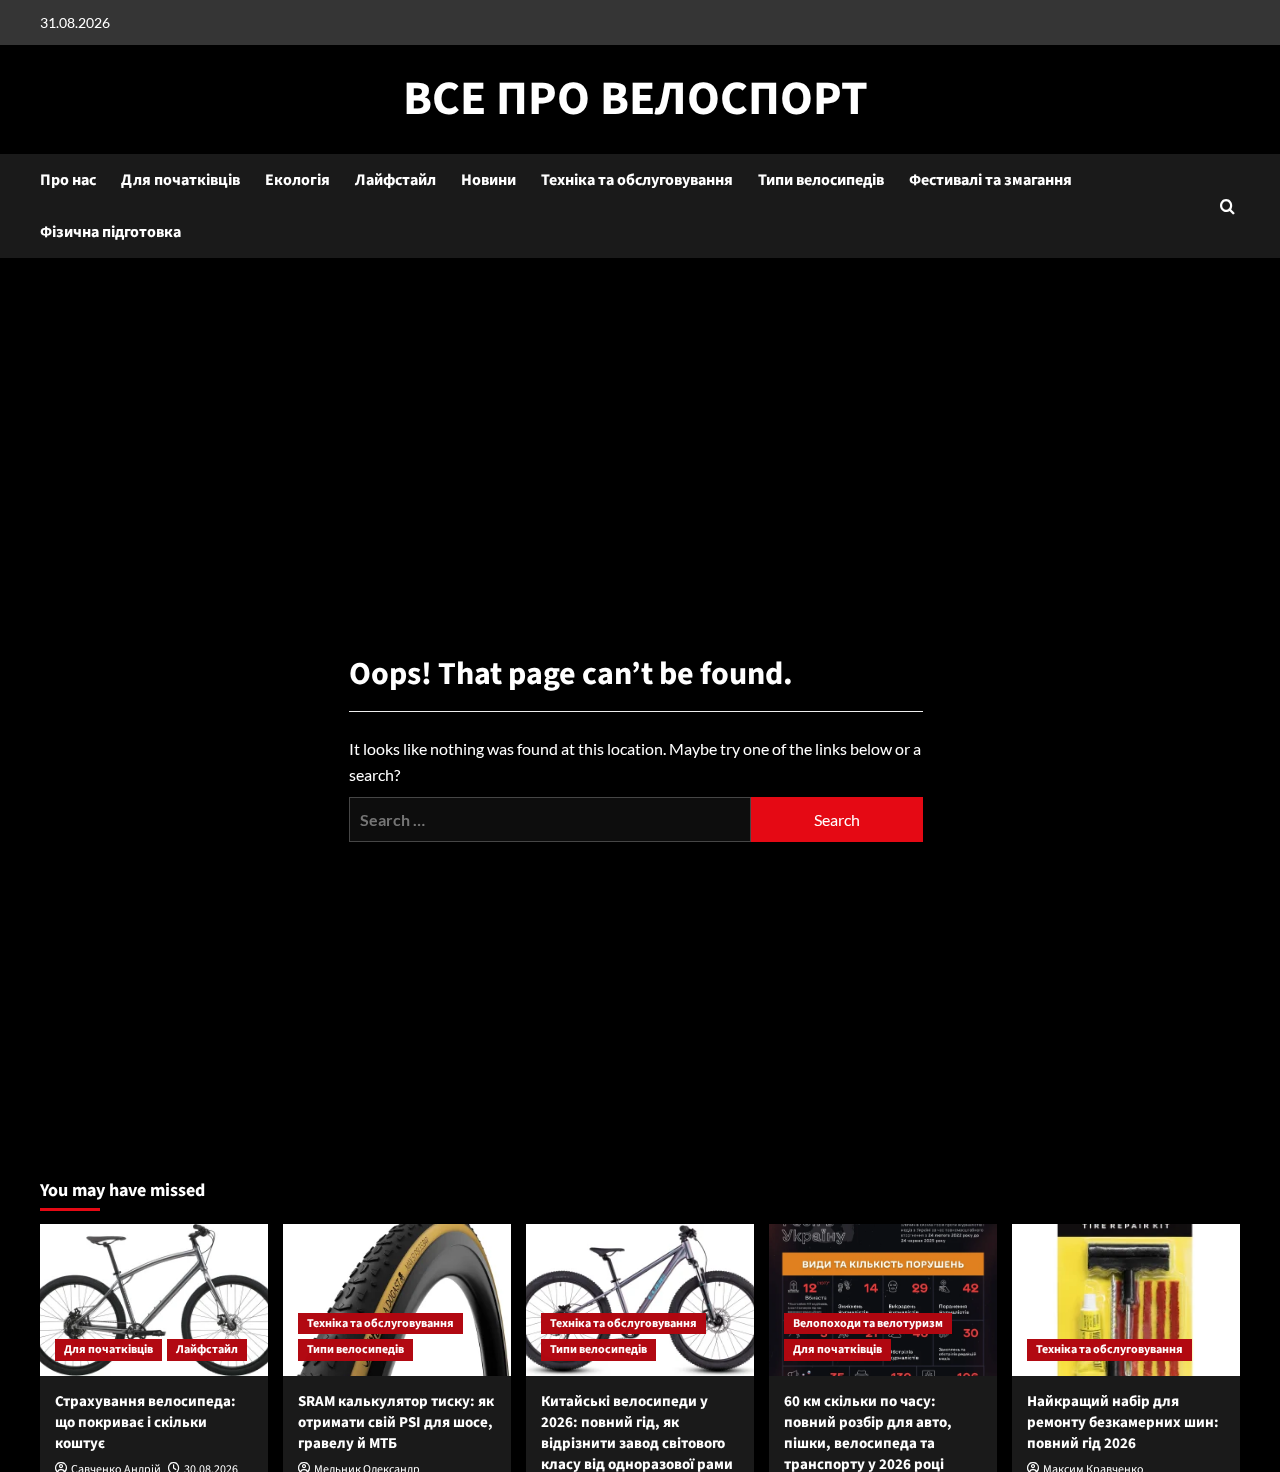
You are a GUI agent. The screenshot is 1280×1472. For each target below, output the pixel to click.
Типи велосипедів (821, 180)
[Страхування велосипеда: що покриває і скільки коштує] (154, 1300)
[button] (1227, 206)
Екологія (297, 180)
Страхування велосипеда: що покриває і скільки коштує (145, 1422)
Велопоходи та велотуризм (868, 1323)
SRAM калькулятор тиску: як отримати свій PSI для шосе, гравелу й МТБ (396, 1422)
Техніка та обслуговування (637, 180)
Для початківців (180, 180)
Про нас (68, 180)
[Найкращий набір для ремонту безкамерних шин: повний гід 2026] (1126, 1300)
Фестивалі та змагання (990, 180)
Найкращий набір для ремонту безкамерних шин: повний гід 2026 (1123, 1422)
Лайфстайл (395, 180)
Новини (488, 180)
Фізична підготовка (110, 232)
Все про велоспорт (635, 99)
